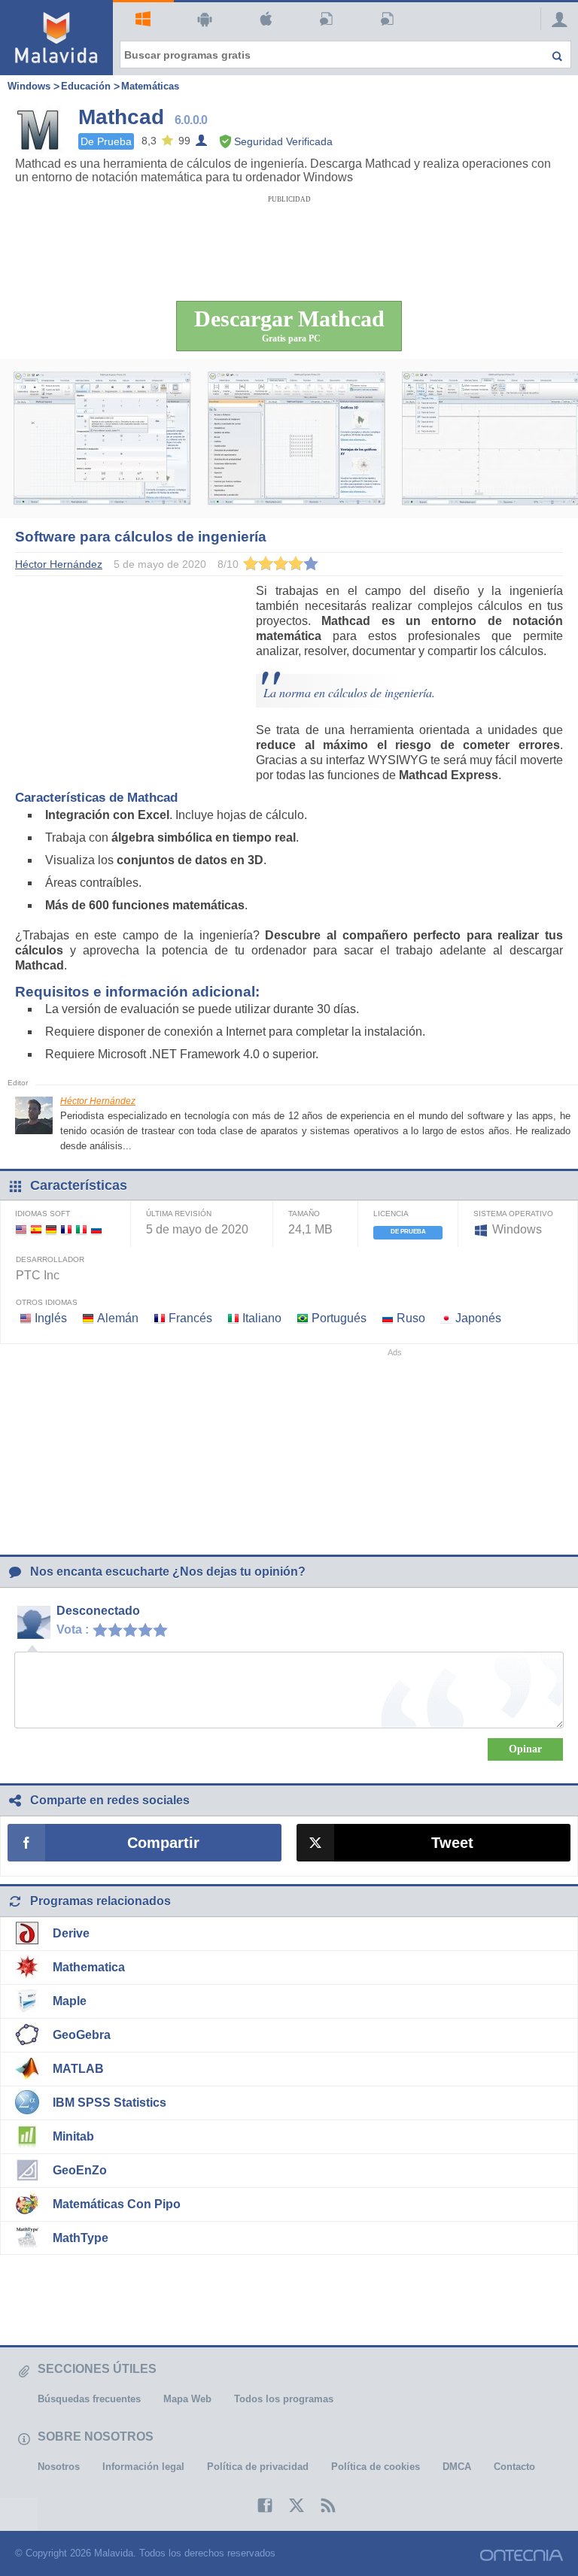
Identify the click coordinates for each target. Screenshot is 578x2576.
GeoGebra (82, 2035)
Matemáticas (150, 86)
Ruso (411, 1318)
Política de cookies (376, 2467)
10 (164, 1629)
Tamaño (304, 1214)
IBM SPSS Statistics (110, 2103)
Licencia (391, 1214)
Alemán (118, 1318)
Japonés (478, 1318)
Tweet (452, 1843)
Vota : (73, 1629)
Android (205, 20)
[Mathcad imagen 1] (102, 438)
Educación (86, 86)
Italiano (262, 1318)
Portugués (339, 1318)
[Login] (555, 19)
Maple (70, 2001)
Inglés (51, 1318)
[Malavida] (56, 38)
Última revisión (179, 1214)
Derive (71, 1933)
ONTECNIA (522, 2555)
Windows (144, 20)
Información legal (143, 2467)
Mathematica (89, 1967)
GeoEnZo (80, 2170)
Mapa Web (187, 2399)
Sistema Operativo (513, 1214)
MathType (81, 2238)
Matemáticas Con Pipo (117, 2204)
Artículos (327, 20)
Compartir (163, 1843)
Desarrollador (50, 1259)
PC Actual (388, 20)
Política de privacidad (258, 2467)
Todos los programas (284, 2399)
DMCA (457, 2467)
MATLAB (78, 2069)
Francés (190, 1318)
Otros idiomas (47, 1302)
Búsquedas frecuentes (89, 2399)
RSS (321, 2505)
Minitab (73, 2136)
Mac (266, 20)
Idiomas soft (43, 1214)
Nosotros (59, 2467)
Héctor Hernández (98, 1101)
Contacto (514, 2467)
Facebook (257, 2505)
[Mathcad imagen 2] (297, 438)
